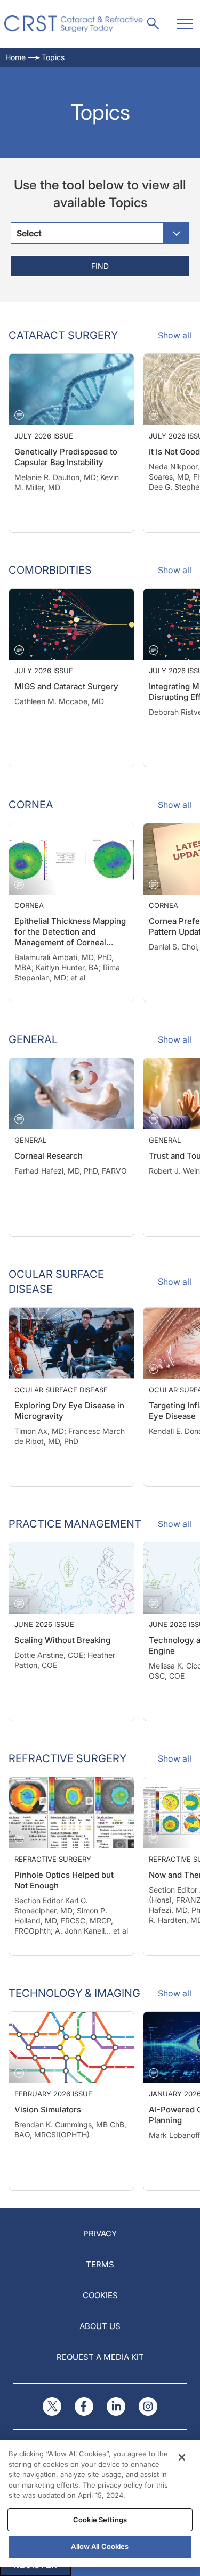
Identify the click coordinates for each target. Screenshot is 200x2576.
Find (100, 266)
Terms (100, 2264)
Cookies (100, 2295)
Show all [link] (175, 335)
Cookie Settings (100, 2520)
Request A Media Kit (100, 2357)
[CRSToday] (74, 24)
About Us (100, 2326)
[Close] (182, 2457)
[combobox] (100, 233)
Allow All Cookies (100, 2546)
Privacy (100, 2234)
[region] (100, 2504)
